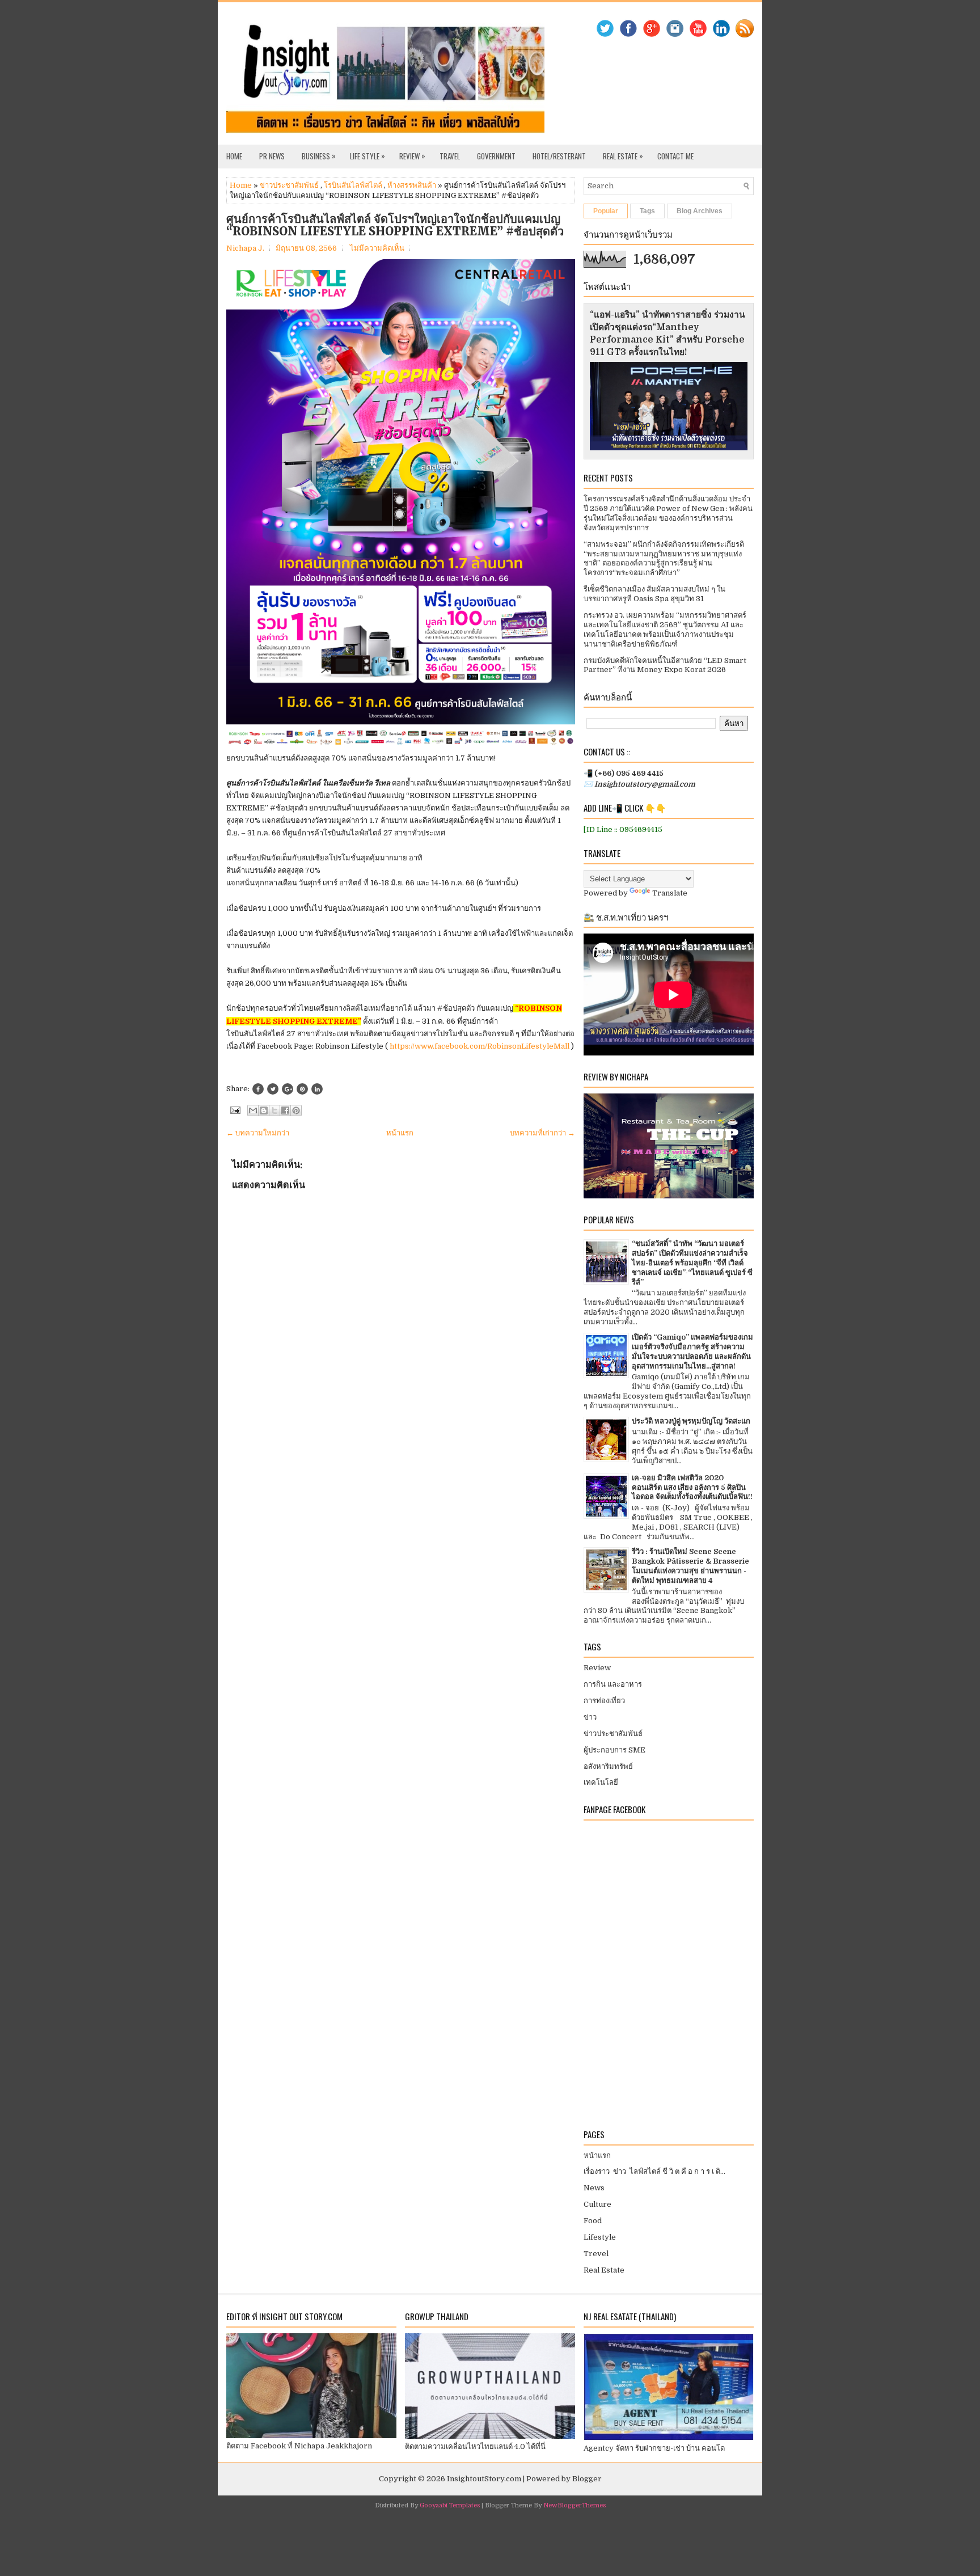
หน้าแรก (400, 1133)
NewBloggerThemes (575, 2505)
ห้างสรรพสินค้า (412, 185)
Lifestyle (600, 2237)
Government (496, 156)
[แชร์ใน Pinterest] (296, 1110)
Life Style (367, 156)
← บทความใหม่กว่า (258, 1133)
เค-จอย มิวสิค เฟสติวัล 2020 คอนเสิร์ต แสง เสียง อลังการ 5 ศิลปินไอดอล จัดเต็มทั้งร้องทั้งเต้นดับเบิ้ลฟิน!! (692, 1487)
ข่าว (590, 1717)
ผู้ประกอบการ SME (614, 1750)
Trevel (596, 2254)
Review (412, 156)
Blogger (587, 2479)
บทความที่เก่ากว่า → (542, 1133)
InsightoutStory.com (484, 2479)
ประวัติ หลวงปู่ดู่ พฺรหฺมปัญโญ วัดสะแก (691, 1421)
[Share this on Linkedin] (317, 1089)
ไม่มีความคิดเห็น (377, 248)
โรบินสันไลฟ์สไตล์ (353, 185)
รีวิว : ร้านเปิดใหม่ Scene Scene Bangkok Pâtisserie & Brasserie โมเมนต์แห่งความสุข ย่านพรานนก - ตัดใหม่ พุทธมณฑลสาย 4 (690, 1566)
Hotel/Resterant (559, 156)
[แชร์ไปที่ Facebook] (285, 1110)
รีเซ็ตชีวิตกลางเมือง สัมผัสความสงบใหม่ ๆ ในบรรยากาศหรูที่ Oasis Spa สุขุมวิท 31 (654, 594)
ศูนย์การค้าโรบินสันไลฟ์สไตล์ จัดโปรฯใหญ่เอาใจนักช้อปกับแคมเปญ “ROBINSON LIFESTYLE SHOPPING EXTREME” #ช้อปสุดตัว (395, 225)
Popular (606, 211)
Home (234, 156)
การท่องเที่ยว (604, 1701)
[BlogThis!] (264, 1110)
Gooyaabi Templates (450, 2505)
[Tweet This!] (273, 1089)
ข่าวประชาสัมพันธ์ (289, 185)
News (594, 2188)
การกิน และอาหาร (613, 1684)
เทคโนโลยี (601, 1782)
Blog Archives (700, 211)
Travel (450, 156)
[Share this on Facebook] (258, 1089)
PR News (272, 156)
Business (319, 156)
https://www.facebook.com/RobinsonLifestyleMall (480, 1046)
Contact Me (675, 156)
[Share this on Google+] (288, 1089)
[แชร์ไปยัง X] (274, 1110)
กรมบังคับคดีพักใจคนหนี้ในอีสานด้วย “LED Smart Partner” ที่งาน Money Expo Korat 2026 (665, 665)
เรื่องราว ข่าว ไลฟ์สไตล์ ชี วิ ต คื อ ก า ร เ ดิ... (654, 2171)
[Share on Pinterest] (302, 1089)
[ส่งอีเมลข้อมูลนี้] (253, 1110)
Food (593, 2221)
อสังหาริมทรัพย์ (608, 1766)
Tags (647, 211)
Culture (597, 2204)
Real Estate (623, 156)
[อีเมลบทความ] (234, 1110)
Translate (670, 893)
